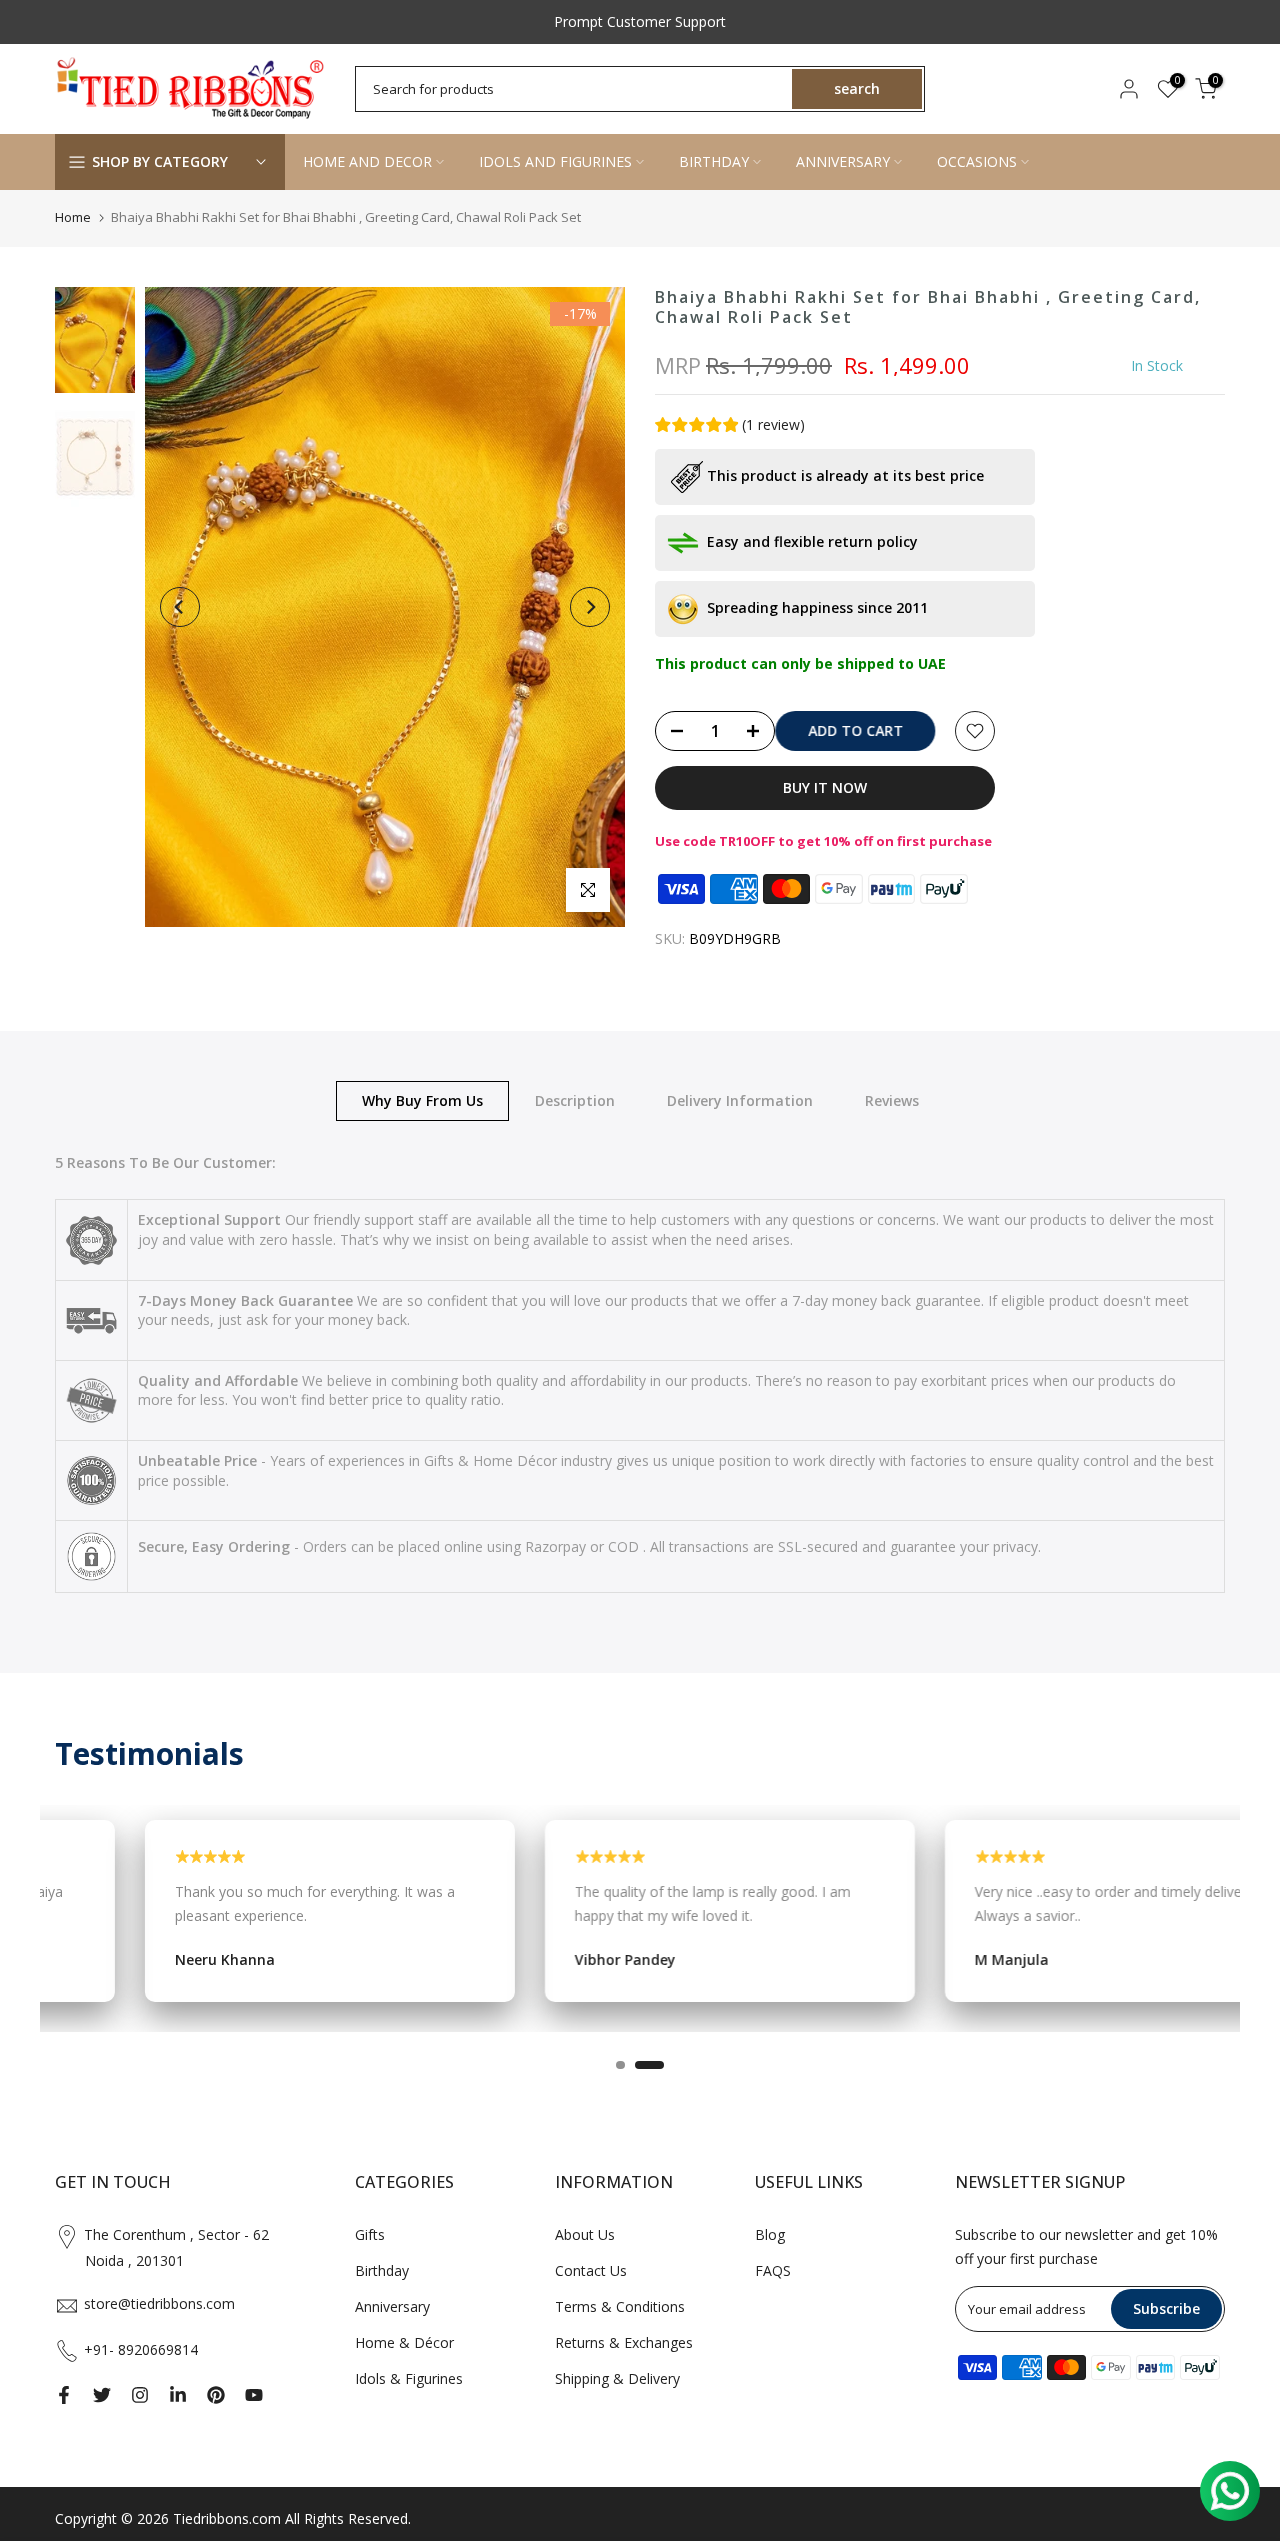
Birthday (382, 2270)
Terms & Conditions (620, 2306)
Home (73, 217)
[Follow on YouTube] (254, 2395)
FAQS (773, 2270)
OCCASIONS (977, 161)
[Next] (590, 607)
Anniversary (392, 2306)
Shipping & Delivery (617, 2378)
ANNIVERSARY (843, 161)
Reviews (892, 1099)
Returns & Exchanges (624, 2342)
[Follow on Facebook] (64, 2395)
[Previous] (180, 607)
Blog (770, 2234)
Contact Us (591, 2270)
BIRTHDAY (714, 161)
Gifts (370, 2234)
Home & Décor (404, 2342)
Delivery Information (740, 1099)
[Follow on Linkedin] (178, 2395)
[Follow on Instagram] (140, 2395)
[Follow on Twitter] (102, 2395)
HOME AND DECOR (367, 161)
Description (575, 1099)
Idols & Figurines (409, 2378)
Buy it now (825, 787)
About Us (585, 2234)
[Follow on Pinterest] (216, 2395)
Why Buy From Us (422, 1099)
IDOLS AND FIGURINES (555, 161)
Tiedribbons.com (227, 2518)
